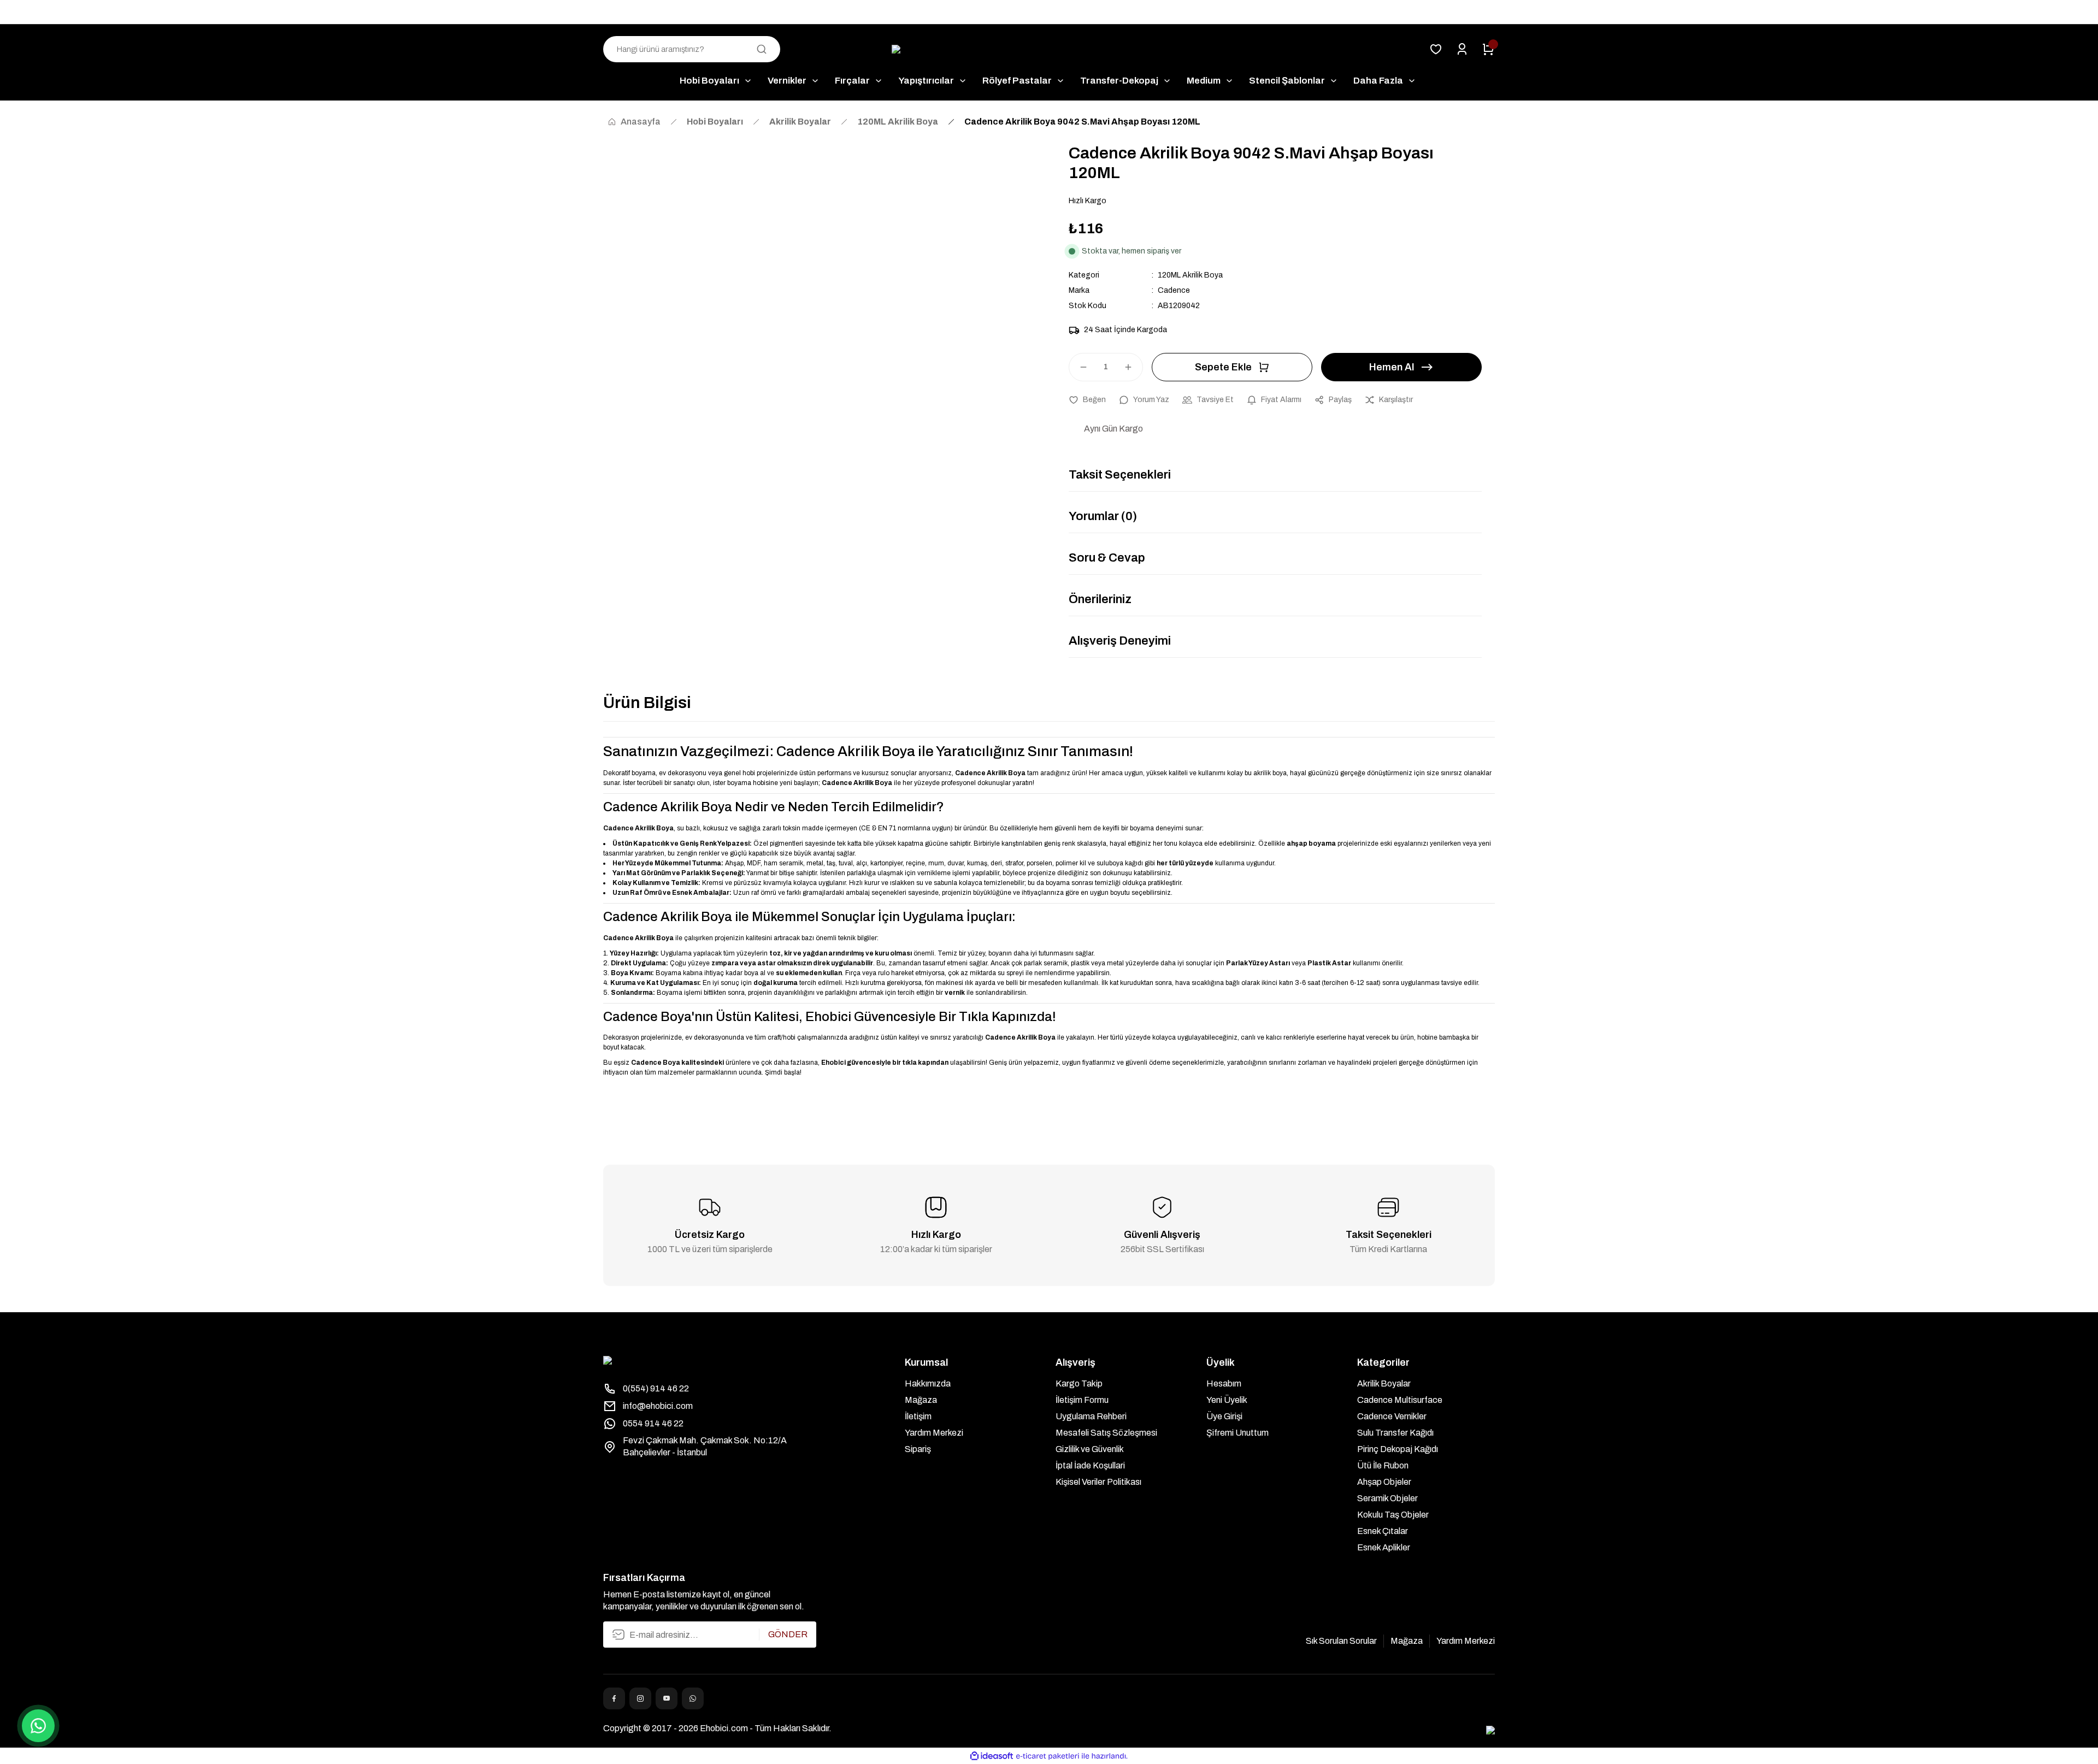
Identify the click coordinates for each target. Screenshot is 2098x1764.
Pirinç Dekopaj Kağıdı (1398, 1449)
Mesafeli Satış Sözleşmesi (1106, 1433)
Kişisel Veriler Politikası (1098, 1482)
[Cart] (1488, 49)
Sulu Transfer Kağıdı (1395, 1433)
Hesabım (1224, 1384)
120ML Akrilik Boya (1190, 275)
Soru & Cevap (1107, 558)
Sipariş (918, 1449)
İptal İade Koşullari (1090, 1465)
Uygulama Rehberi (1091, 1416)
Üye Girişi (1224, 1416)
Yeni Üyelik (1227, 1400)
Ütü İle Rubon (1383, 1465)
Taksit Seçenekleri (1120, 475)
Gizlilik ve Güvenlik (1090, 1449)
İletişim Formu (1082, 1400)
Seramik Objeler (1387, 1498)
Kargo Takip (1079, 1384)
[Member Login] (1462, 49)
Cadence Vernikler (1392, 1416)
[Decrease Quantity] (1079, 367)
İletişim (918, 1416)
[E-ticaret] (1048, 1756)
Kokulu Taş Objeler (1393, 1515)
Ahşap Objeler (1384, 1482)
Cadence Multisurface (1400, 1400)
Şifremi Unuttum (1237, 1433)
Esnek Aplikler (1384, 1547)
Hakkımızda (928, 1384)
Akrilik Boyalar (1384, 1384)
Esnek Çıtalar (1383, 1531)
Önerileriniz (1100, 599)
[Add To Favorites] (1087, 400)
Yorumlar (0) (1103, 516)
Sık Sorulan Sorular (1341, 1641)
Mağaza (921, 1400)
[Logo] (1049, 49)
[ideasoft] (992, 1756)
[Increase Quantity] (1133, 367)
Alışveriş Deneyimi (1120, 641)
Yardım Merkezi (934, 1433)
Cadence (1174, 290)
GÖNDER (788, 1634)
